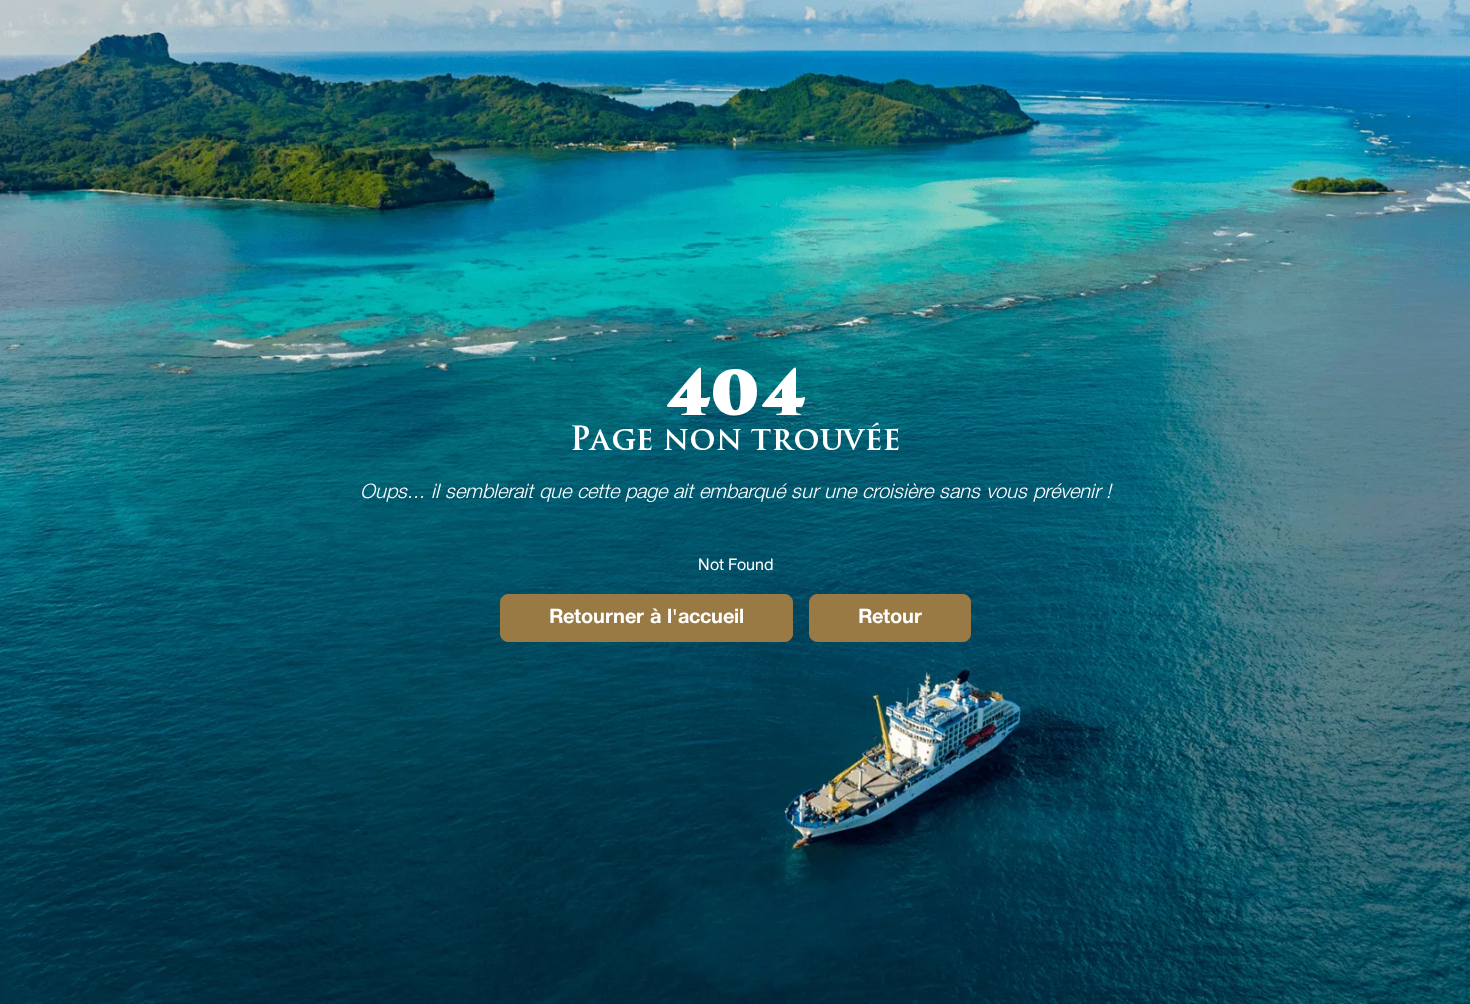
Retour (890, 618)
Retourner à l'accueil (646, 618)
